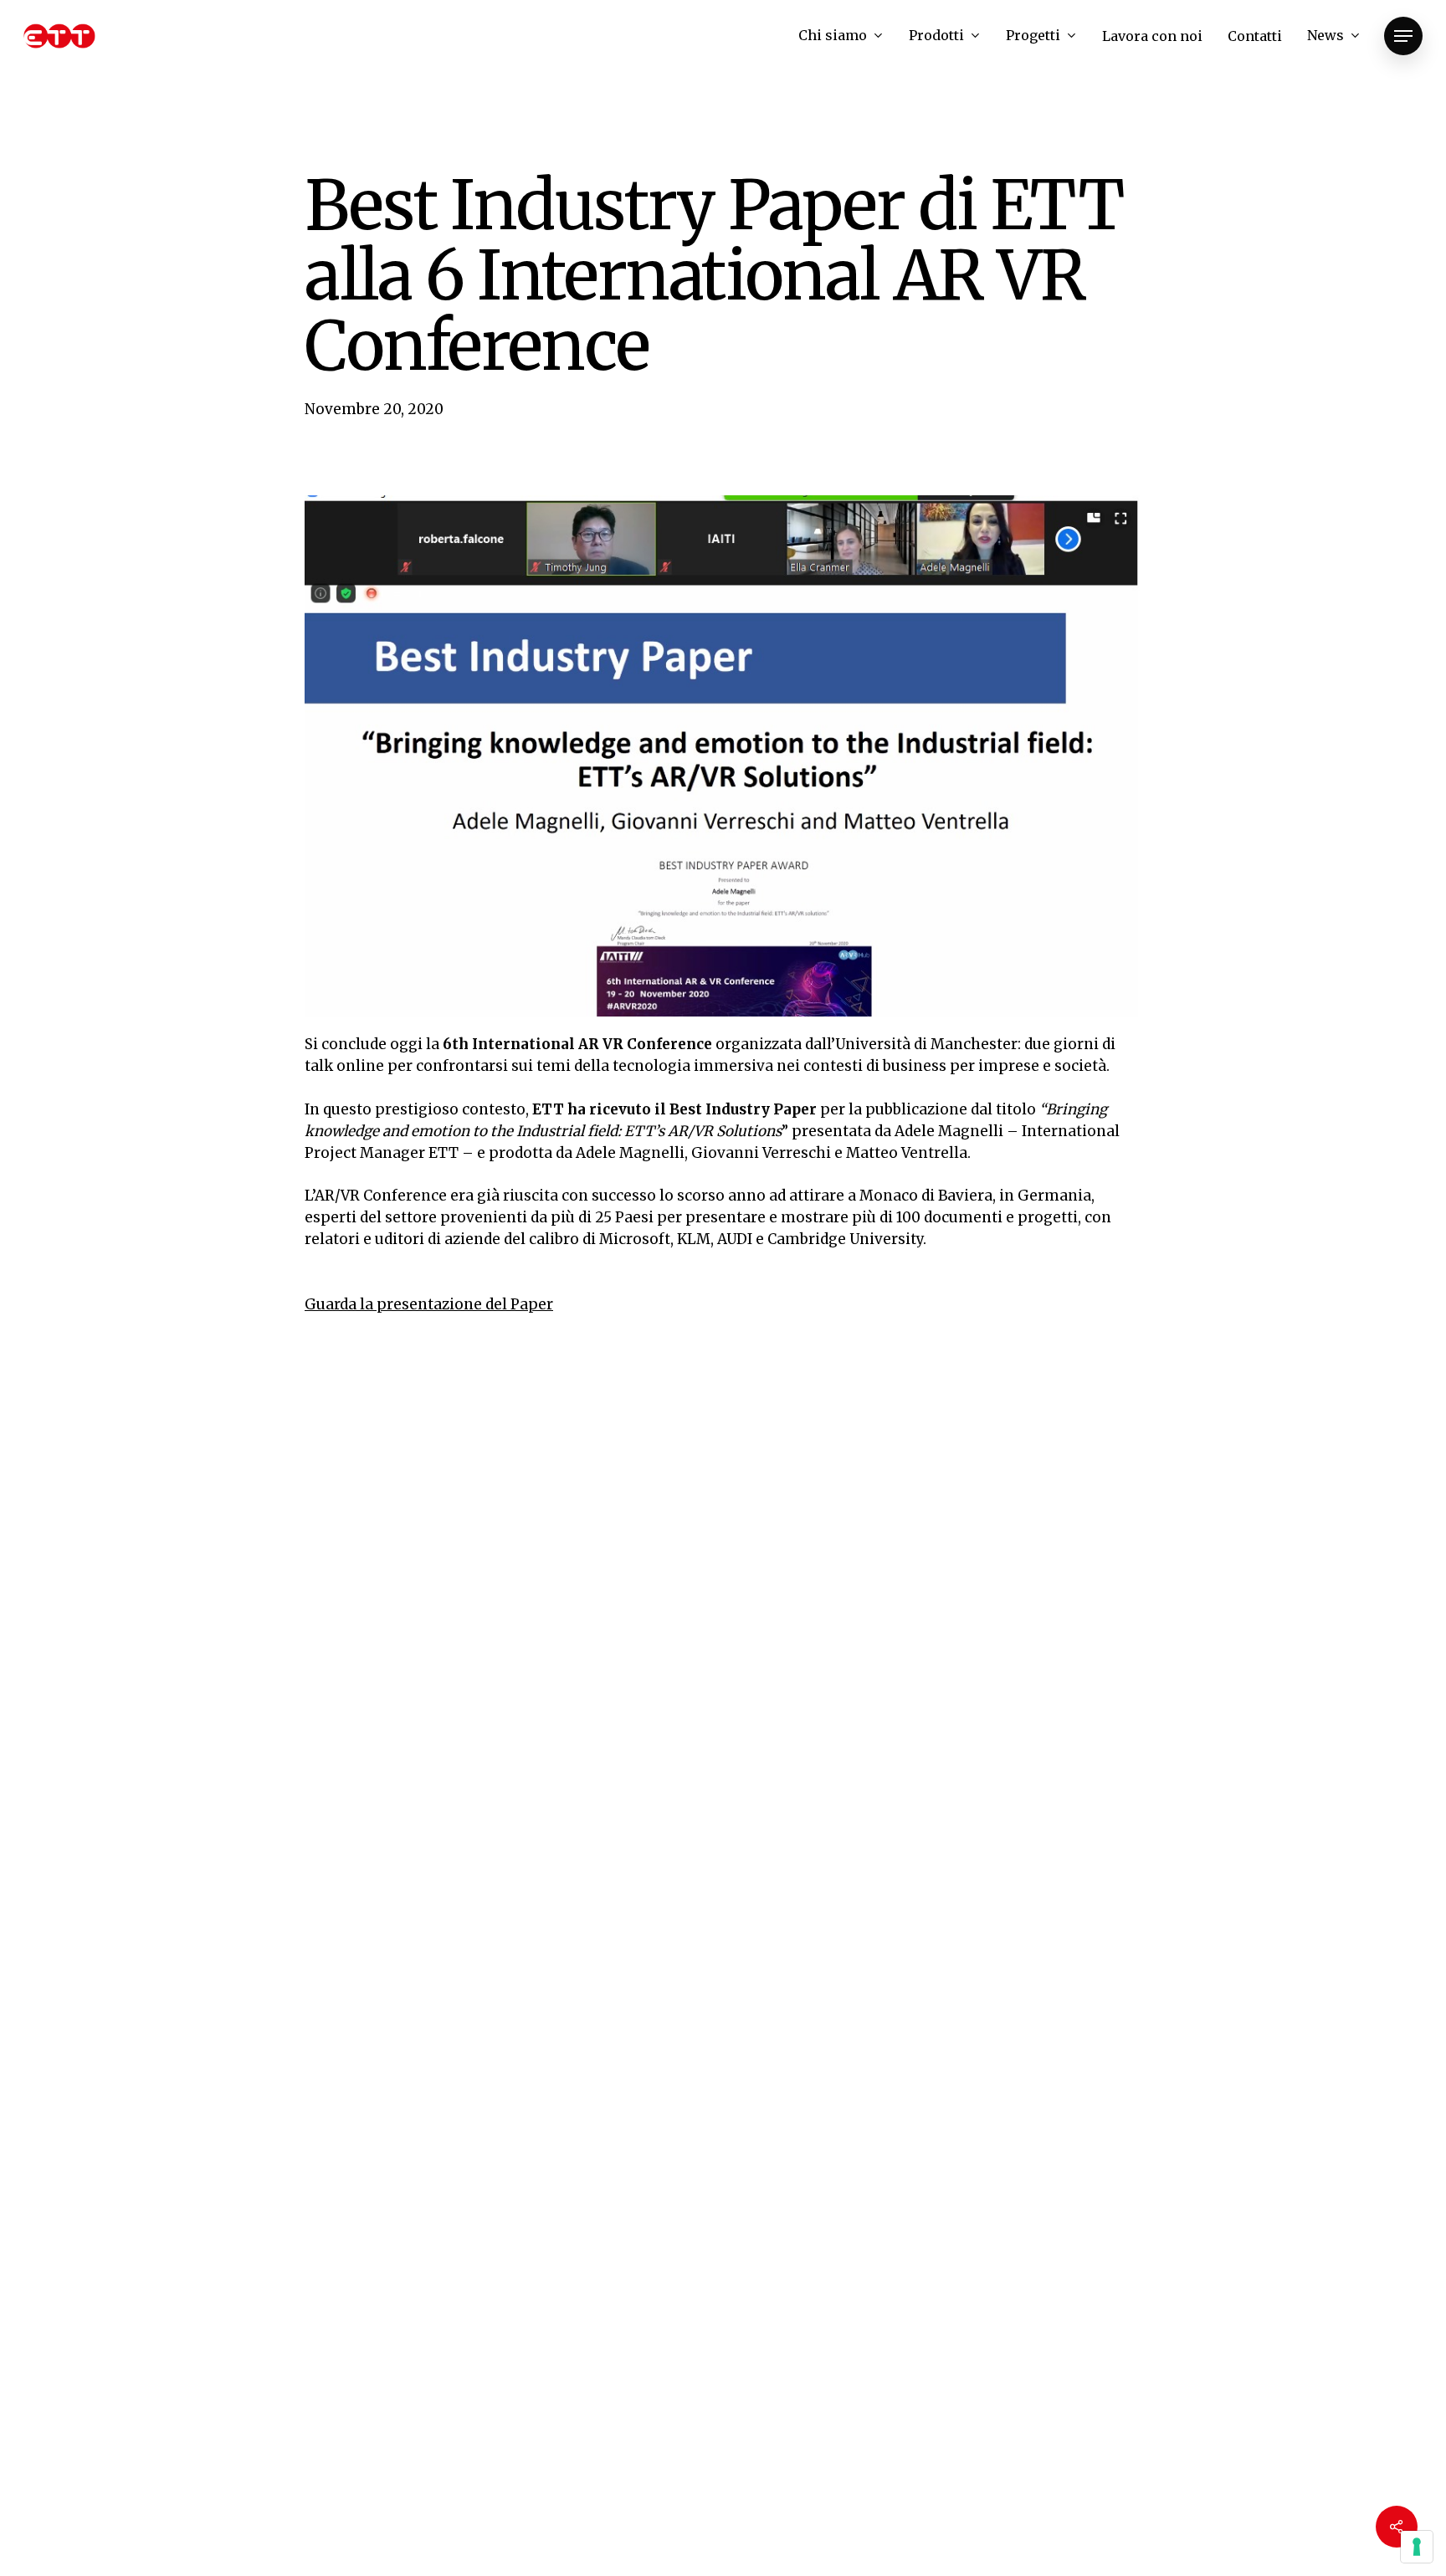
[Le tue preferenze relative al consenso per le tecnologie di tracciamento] (1417, 2547)
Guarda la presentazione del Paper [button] (429, 1304)
